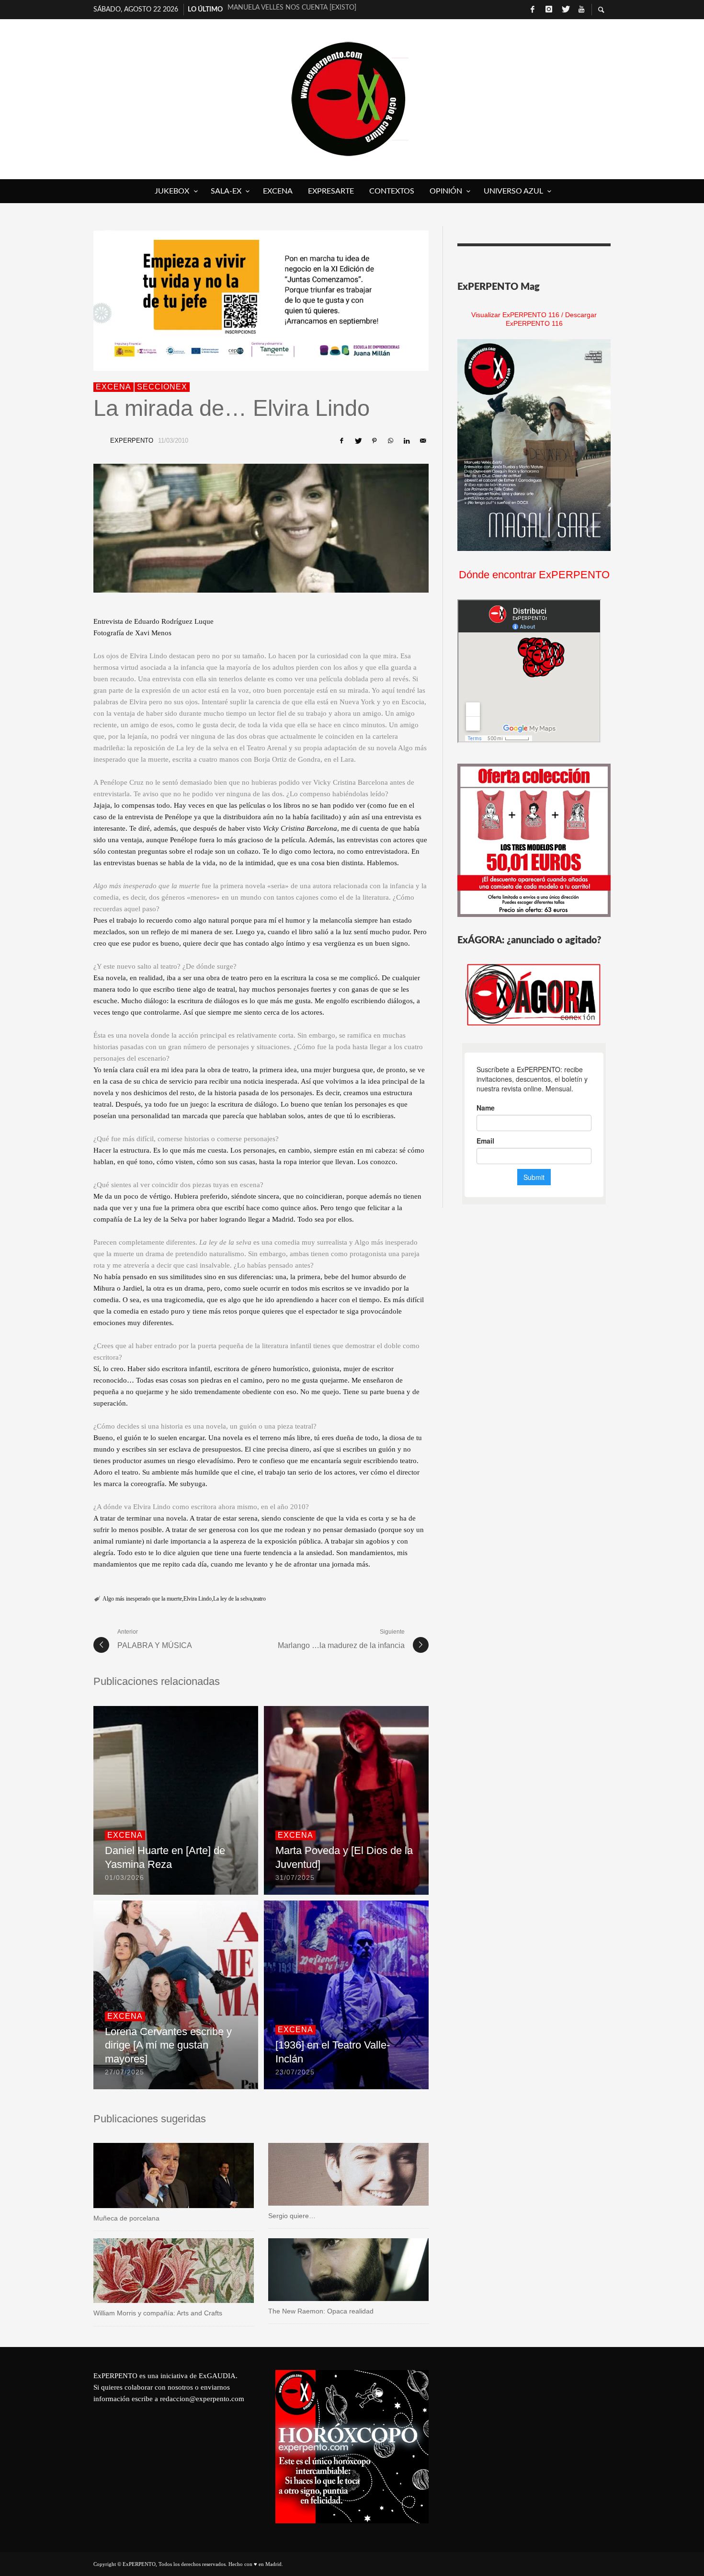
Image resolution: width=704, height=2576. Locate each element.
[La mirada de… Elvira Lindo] (261, 528)
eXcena (114, 387)
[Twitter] (565, 10)
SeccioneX (162, 387)
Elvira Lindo (198, 1599)
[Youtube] (581, 10)
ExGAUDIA (217, 2376)
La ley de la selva (233, 1599)
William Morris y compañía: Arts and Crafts (158, 2313)
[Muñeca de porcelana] (159, 2175)
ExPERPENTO (132, 441)
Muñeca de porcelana (126, 2218)
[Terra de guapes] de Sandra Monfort (297, 15)
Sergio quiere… (292, 2216)
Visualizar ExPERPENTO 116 (515, 315)
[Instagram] (549, 10)
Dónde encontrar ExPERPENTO (534, 575)
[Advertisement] (534, 2430)
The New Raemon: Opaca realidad (321, 2311)
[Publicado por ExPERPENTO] (99, 441)
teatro (260, 1599)
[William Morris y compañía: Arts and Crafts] (159, 2271)
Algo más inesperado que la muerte (142, 1599)
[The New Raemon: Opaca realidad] (333, 2269)
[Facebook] (533, 10)
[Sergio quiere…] (333, 2175)
